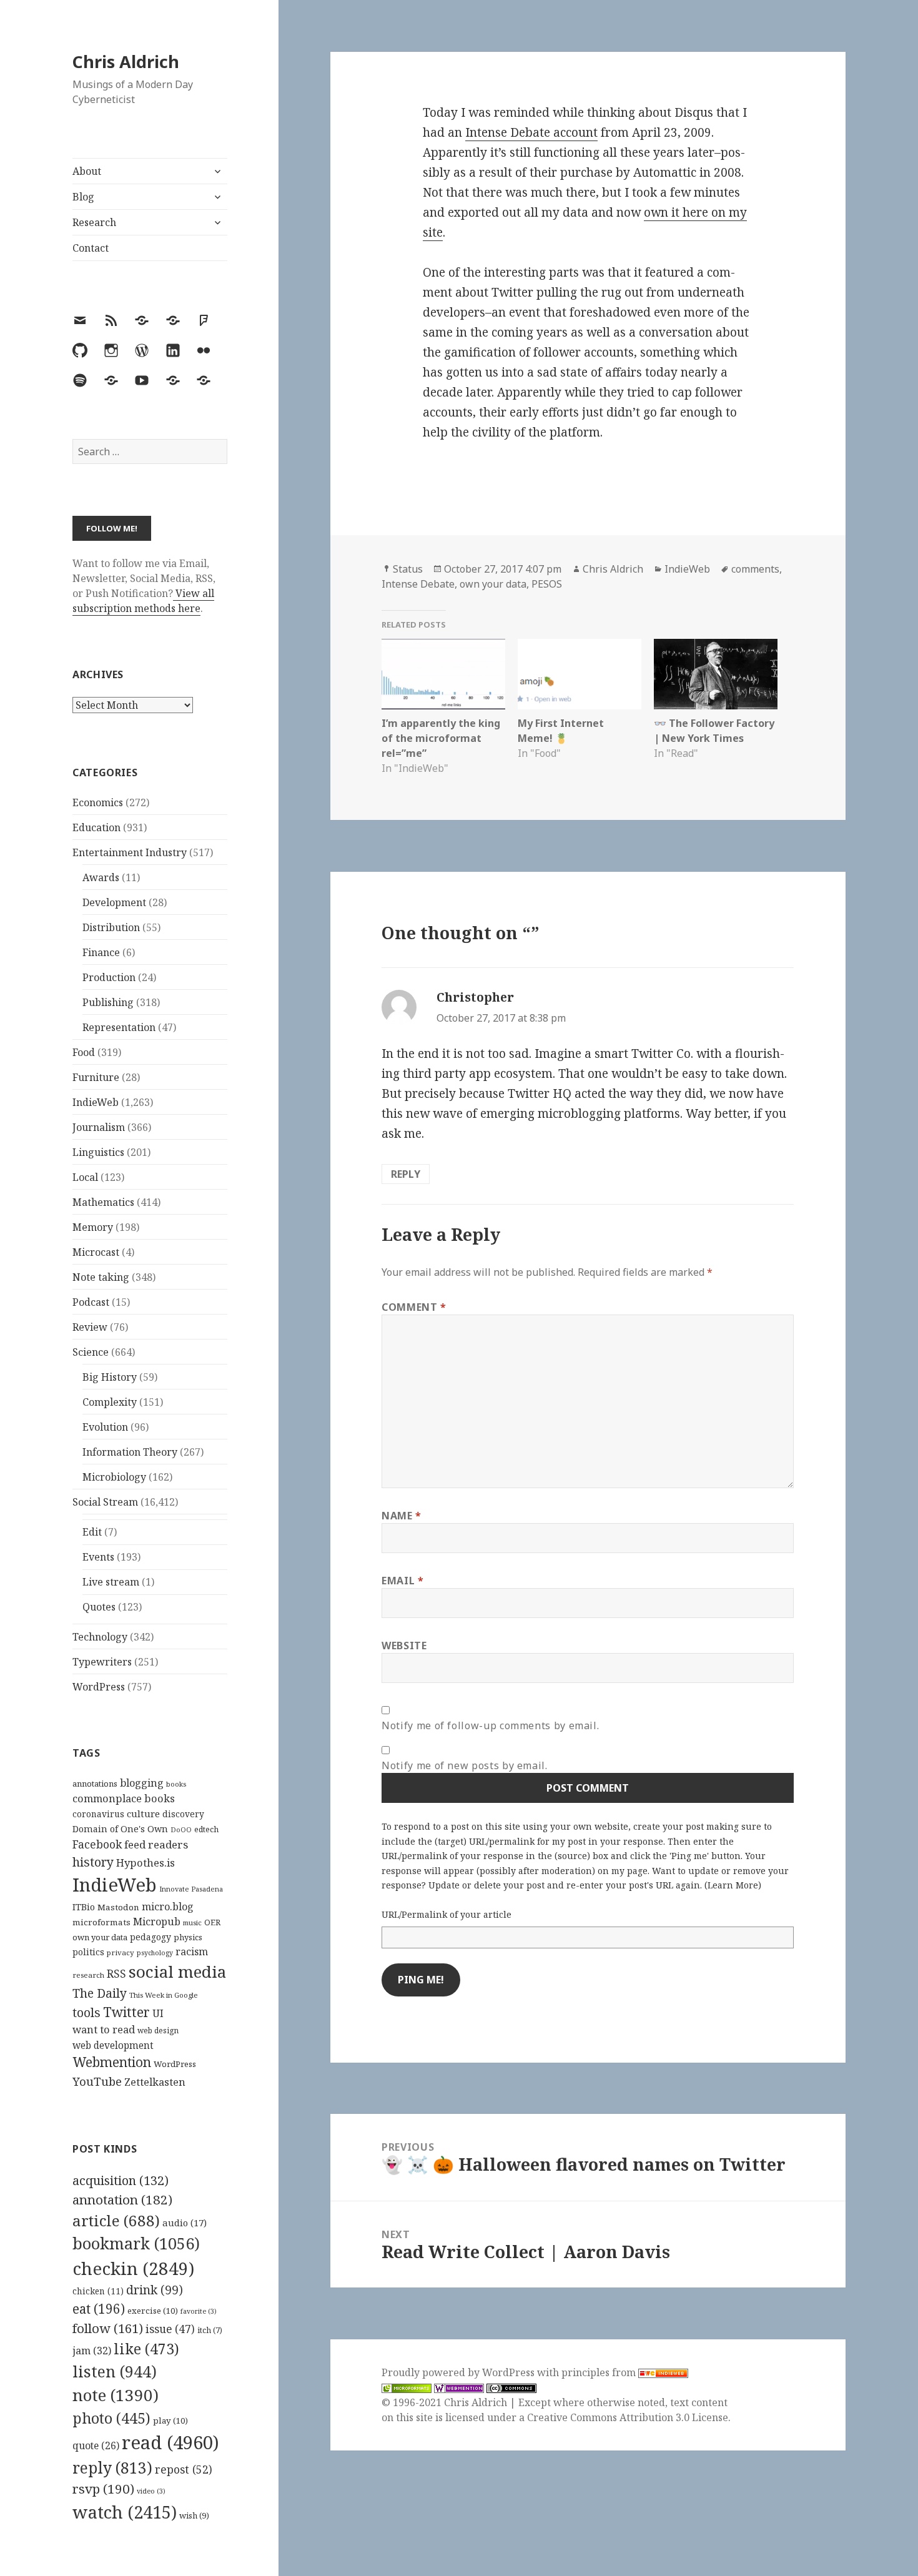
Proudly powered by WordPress (459, 2372)
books (176, 1784)
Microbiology (114, 1477)
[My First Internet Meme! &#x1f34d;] (580, 674)
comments (755, 569)
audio (185, 2223)
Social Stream (105, 1502)
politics (88, 1952)
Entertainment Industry (130, 852)
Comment (414, 1307)
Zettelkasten (155, 2082)
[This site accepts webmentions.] (459, 2388)
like (146, 2349)
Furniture (96, 1077)
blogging (142, 1783)
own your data (100, 1937)
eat (99, 2309)
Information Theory (130, 1452)
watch (125, 2512)
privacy (121, 1952)
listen (115, 2371)
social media (177, 1971)
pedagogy (151, 1937)
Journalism (99, 1127)
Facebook (97, 1844)
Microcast (96, 1252)
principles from (600, 2372)
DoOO (181, 1830)
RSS (116, 1974)
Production (109, 977)
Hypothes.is (146, 1863)
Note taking (101, 1277)
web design (158, 2031)
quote (96, 2445)
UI (158, 2013)
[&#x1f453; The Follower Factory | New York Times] (716, 674)
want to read (104, 2029)
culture (143, 1814)
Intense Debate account (531, 132)
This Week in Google (164, 1995)
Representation (119, 1027)
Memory (93, 1227)
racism (192, 1952)
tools (86, 2012)
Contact (91, 248)
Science (91, 1352)
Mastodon (118, 1907)
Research (94, 222)
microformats (101, 1922)
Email (402, 1581)
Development (114, 902)
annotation (122, 2199)
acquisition (121, 2180)
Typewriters (102, 1662)
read (170, 2442)
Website (404, 1646)
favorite (199, 2311)
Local (85, 1177)
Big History (110, 1377)
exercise (153, 2311)
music (192, 1922)
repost (184, 2469)
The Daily (100, 1993)
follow (108, 2328)
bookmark (136, 2243)
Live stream (111, 1582)
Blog (83, 197)
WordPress (99, 1687)
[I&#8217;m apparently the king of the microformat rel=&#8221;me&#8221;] (443, 674)
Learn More (733, 1885)
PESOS (547, 584)
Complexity (110, 1402)
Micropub (157, 1922)
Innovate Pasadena (191, 1889)
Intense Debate (418, 584)
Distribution (111, 927)
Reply (406, 1174)
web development (113, 2046)
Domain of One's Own (120, 1829)
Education (96, 827)
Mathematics (103, 1202)
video (151, 2491)
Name (402, 1516)
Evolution (105, 1427)
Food (84, 1052)
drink (155, 2290)
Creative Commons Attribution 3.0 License (628, 2417)
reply (112, 2468)
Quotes (99, 1607)
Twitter (126, 2012)
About (87, 171)
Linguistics (98, 1152)
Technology (100, 1637)
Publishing (108, 1002)
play (170, 2421)
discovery (183, 1814)
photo (111, 2418)
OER (212, 1922)
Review (90, 1327)
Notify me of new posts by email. (464, 1765)
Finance (101, 952)
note (116, 2395)
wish (194, 2515)
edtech (206, 1829)
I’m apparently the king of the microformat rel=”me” (441, 738)
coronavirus (98, 1814)
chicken (98, 2291)
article (116, 2220)
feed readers (156, 1844)
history (93, 1862)
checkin (133, 2268)
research (88, 1975)
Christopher (475, 997)
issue (170, 2329)
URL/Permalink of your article (447, 1914)
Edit (92, 1532)
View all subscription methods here (143, 601)
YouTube (97, 2081)
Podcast (91, 1302)
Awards (101, 877)
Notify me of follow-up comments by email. (490, 1725)
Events (98, 1557)
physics (188, 1937)
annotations (95, 1784)
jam (92, 2351)
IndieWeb (96, 1102)
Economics (98, 802)
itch (210, 2330)
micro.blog (168, 1907)
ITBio (84, 1907)
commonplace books (124, 1798)
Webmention (112, 2062)
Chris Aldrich (126, 62)
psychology (155, 1953)
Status (408, 569)
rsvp (103, 2489)
